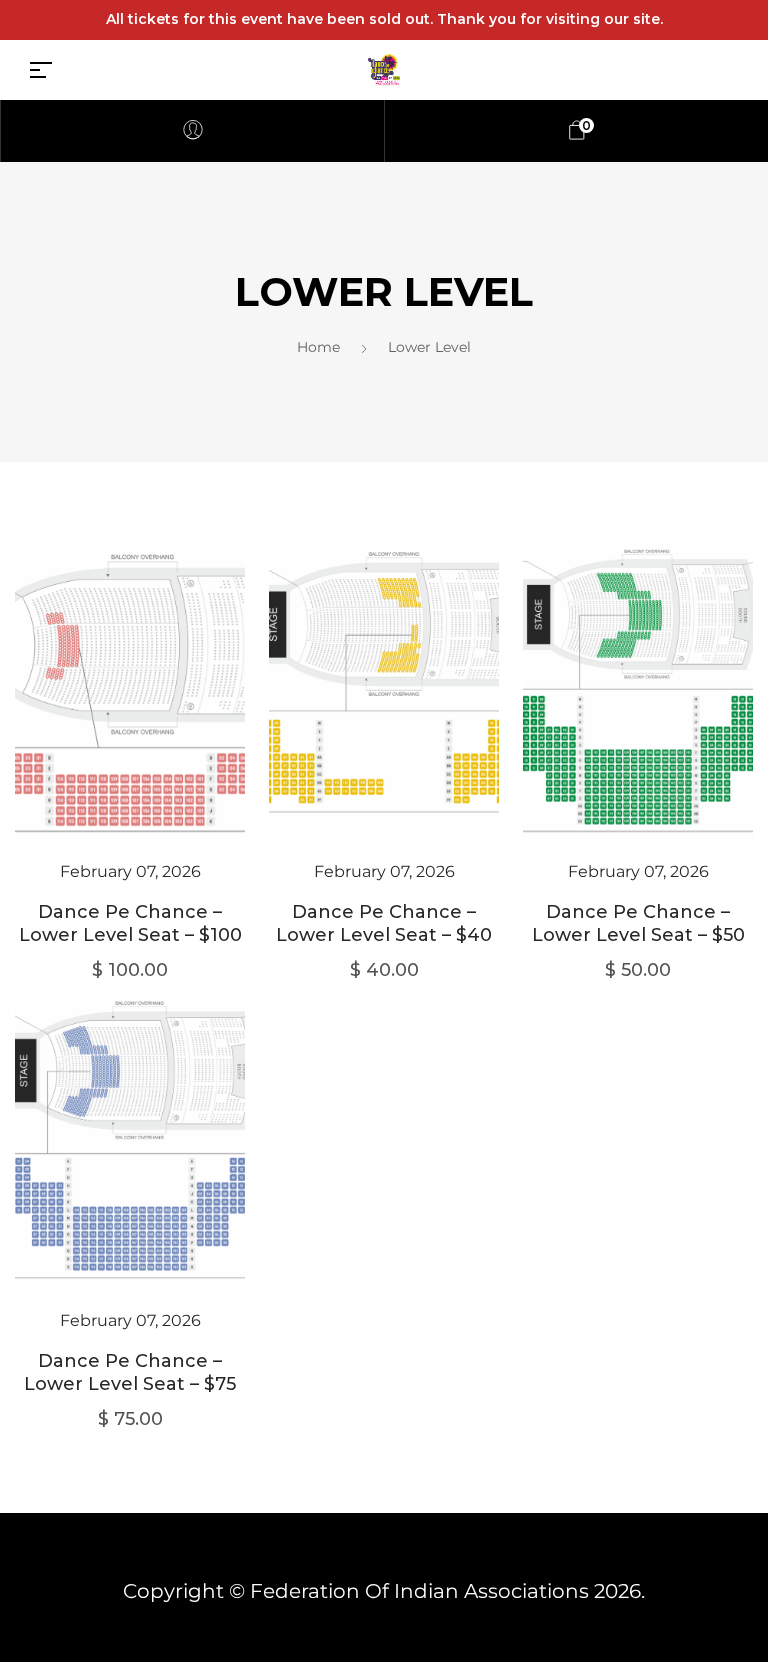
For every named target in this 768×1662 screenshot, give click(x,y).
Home (318, 347)
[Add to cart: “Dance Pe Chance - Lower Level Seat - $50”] (638, 721)
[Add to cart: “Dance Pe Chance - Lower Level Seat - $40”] (384, 721)
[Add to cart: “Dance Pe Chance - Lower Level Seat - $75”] (130, 1170)
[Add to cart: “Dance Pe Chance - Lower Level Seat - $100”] (130, 721)
